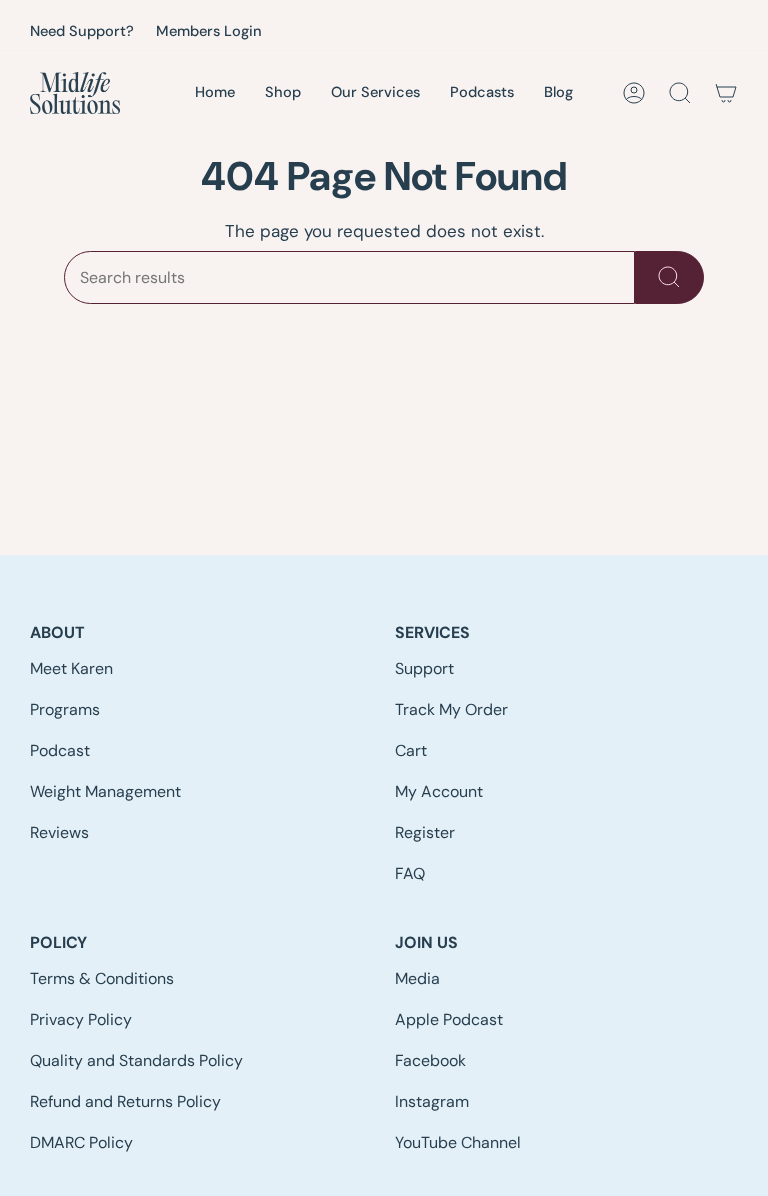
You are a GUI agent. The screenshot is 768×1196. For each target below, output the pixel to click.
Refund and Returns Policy (125, 1101)
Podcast (60, 750)
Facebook (430, 1060)
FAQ (410, 873)
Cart (411, 750)
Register (425, 832)
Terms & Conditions (102, 978)
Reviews (59, 832)
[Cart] (726, 93)
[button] (375, 94)
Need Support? (82, 31)
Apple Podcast (449, 1019)
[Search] (669, 277)
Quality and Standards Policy (136, 1060)
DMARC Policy (81, 1142)
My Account (439, 791)
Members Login (209, 31)
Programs (65, 709)
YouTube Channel (458, 1142)
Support (424, 668)
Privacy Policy (81, 1019)
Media (417, 978)
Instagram (432, 1101)
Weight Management (105, 791)
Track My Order (451, 709)
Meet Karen (71, 668)
